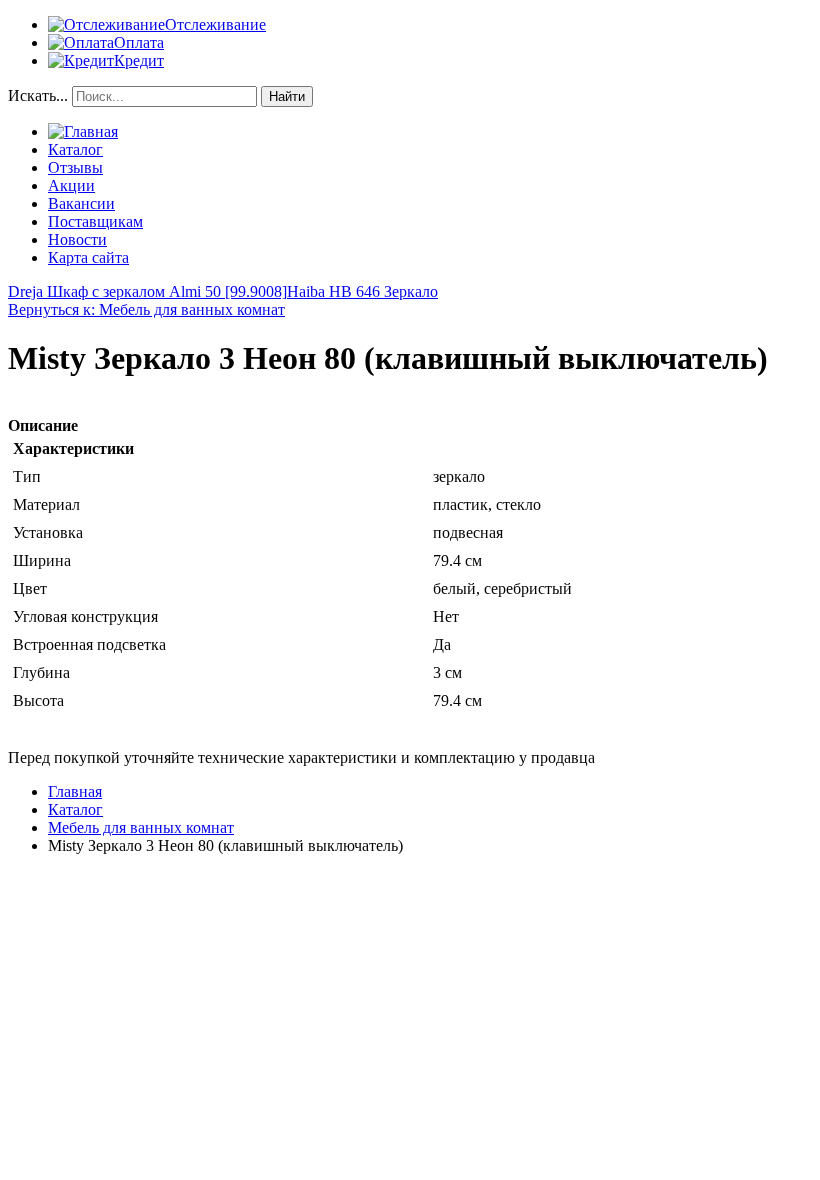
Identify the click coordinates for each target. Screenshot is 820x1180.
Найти (287, 96)
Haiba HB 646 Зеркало (362, 291)
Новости (77, 239)
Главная (75, 791)
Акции (71, 185)
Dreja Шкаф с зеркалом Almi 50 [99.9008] (147, 291)
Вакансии (81, 203)
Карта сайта (88, 257)
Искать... (38, 95)
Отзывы (75, 167)
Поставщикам (95, 221)
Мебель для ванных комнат (141, 827)
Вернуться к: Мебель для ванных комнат (146, 309)
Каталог (75, 149)
